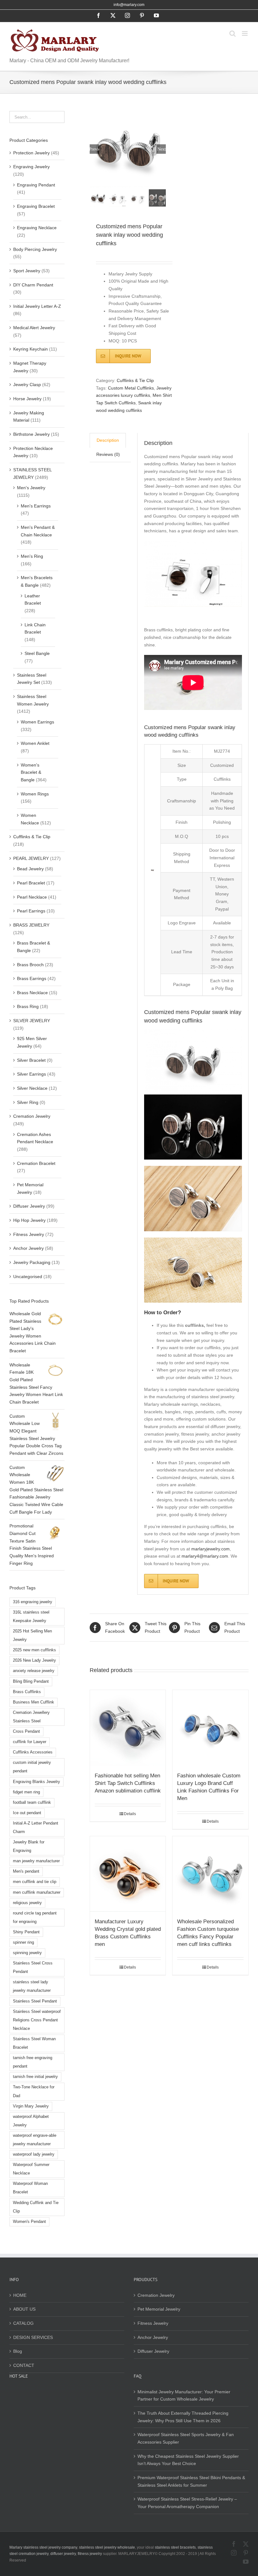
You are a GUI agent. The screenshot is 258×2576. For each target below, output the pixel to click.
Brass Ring (28, 1006)
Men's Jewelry (31, 488)
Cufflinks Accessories (33, 1752)
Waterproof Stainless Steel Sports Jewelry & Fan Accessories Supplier (186, 2438)
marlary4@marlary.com (205, 1556)
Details (130, 1814)
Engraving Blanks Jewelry (36, 1782)
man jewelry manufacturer (36, 1861)
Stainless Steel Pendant (35, 2001)
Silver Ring (28, 1102)
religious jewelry (27, 1903)
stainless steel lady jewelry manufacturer (32, 1986)
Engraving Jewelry (31, 167)
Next (162, 149)
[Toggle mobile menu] (245, 33)
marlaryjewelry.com (210, 1549)
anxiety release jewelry (34, 1671)
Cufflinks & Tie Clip (135, 380)
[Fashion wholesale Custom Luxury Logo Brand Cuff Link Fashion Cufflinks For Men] (210, 1728)
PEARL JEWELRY (31, 858)
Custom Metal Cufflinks (131, 388)
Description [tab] (108, 440)
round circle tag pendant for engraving (35, 1917)
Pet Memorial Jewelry (159, 2309)
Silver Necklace (32, 1088)
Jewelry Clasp (27, 385)
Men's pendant (26, 1871)
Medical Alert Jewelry (34, 328)
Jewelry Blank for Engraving (29, 1846)
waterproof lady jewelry (34, 2154)
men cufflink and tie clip (35, 1882)
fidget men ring (26, 1792)
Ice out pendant (27, 1813)
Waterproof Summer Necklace (31, 2169)
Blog (18, 2351)
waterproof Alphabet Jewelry (31, 2121)
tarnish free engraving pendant (33, 2062)
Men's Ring (32, 556)
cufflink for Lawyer (30, 1742)
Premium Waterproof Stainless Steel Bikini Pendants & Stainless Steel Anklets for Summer (191, 2481)
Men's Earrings (36, 506)
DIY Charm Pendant (33, 285)
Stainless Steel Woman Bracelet (34, 2043)
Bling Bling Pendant (31, 1681)
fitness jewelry (90, 2554)
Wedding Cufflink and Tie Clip (36, 2207)
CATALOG (23, 2323)
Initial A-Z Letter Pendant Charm (36, 1828)
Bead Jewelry (30, 869)
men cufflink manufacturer (37, 1892)
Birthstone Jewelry (31, 434)
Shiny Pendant (26, 1932)
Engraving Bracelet (36, 206)
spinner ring (23, 1942)
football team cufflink (32, 1803)
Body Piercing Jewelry (35, 249)
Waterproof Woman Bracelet (30, 2188)
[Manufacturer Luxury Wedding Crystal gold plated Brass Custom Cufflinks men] (128, 1874)
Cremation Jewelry (32, 1116)
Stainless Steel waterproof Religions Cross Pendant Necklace (37, 2020)
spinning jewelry (27, 1953)
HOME (20, 2295)
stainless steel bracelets (175, 2547)
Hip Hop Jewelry (29, 1220)
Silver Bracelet (31, 1060)
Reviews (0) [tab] (108, 454)
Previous (94, 149)
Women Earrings (37, 722)
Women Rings (35, 794)
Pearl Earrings (31, 911)
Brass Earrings (32, 978)
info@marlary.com (129, 5)
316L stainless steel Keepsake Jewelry (31, 1617)
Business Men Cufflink (34, 1702)
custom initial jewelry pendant (32, 1767)
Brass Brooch (30, 965)
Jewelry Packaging (32, 1262)
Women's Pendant (29, 2222)
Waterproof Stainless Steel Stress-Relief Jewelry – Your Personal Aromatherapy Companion (187, 2503)
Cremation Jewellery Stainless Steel (31, 1717)
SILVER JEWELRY (32, 1021)
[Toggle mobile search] (233, 33)
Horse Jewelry (27, 399)
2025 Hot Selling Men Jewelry (32, 1635)
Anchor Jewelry (28, 1248)
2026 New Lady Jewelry (34, 1660)
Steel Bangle (37, 653)
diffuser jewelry (63, 2554)
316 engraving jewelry (33, 1602)
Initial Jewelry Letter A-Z (37, 306)
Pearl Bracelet (31, 883)
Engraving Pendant (36, 185)
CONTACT (24, 2365)
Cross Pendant (26, 1731)
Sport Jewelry (27, 271)
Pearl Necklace (32, 897)
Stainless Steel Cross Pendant (33, 1967)
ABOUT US (24, 2309)
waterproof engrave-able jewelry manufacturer (35, 2140)
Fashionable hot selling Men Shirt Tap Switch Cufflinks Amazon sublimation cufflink (128, 1783)
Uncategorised (28, 1277)
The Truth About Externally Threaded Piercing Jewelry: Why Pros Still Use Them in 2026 (183, 2417)
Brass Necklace (32, 993)
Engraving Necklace (37, 228)
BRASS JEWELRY (31, 925)
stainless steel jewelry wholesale (107, 2547)
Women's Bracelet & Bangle (31, 772)
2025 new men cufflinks (34, 1650)
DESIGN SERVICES (33, 2337)
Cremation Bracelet (36, 1163)
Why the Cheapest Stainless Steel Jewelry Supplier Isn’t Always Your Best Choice (188, 2460)
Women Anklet (35, 743)
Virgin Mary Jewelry (31, 2106)
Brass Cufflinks (27, 1692)
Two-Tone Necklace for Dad (34, 2091)
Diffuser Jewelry (29, 1206)
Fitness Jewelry (29, 1234)
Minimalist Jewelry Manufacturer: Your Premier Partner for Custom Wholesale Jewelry (184, 2396)
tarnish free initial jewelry (35, 2077)
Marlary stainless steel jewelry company (43, 2547)
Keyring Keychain (31, 349)
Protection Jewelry (31, 153)
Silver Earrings (31, 1074)
